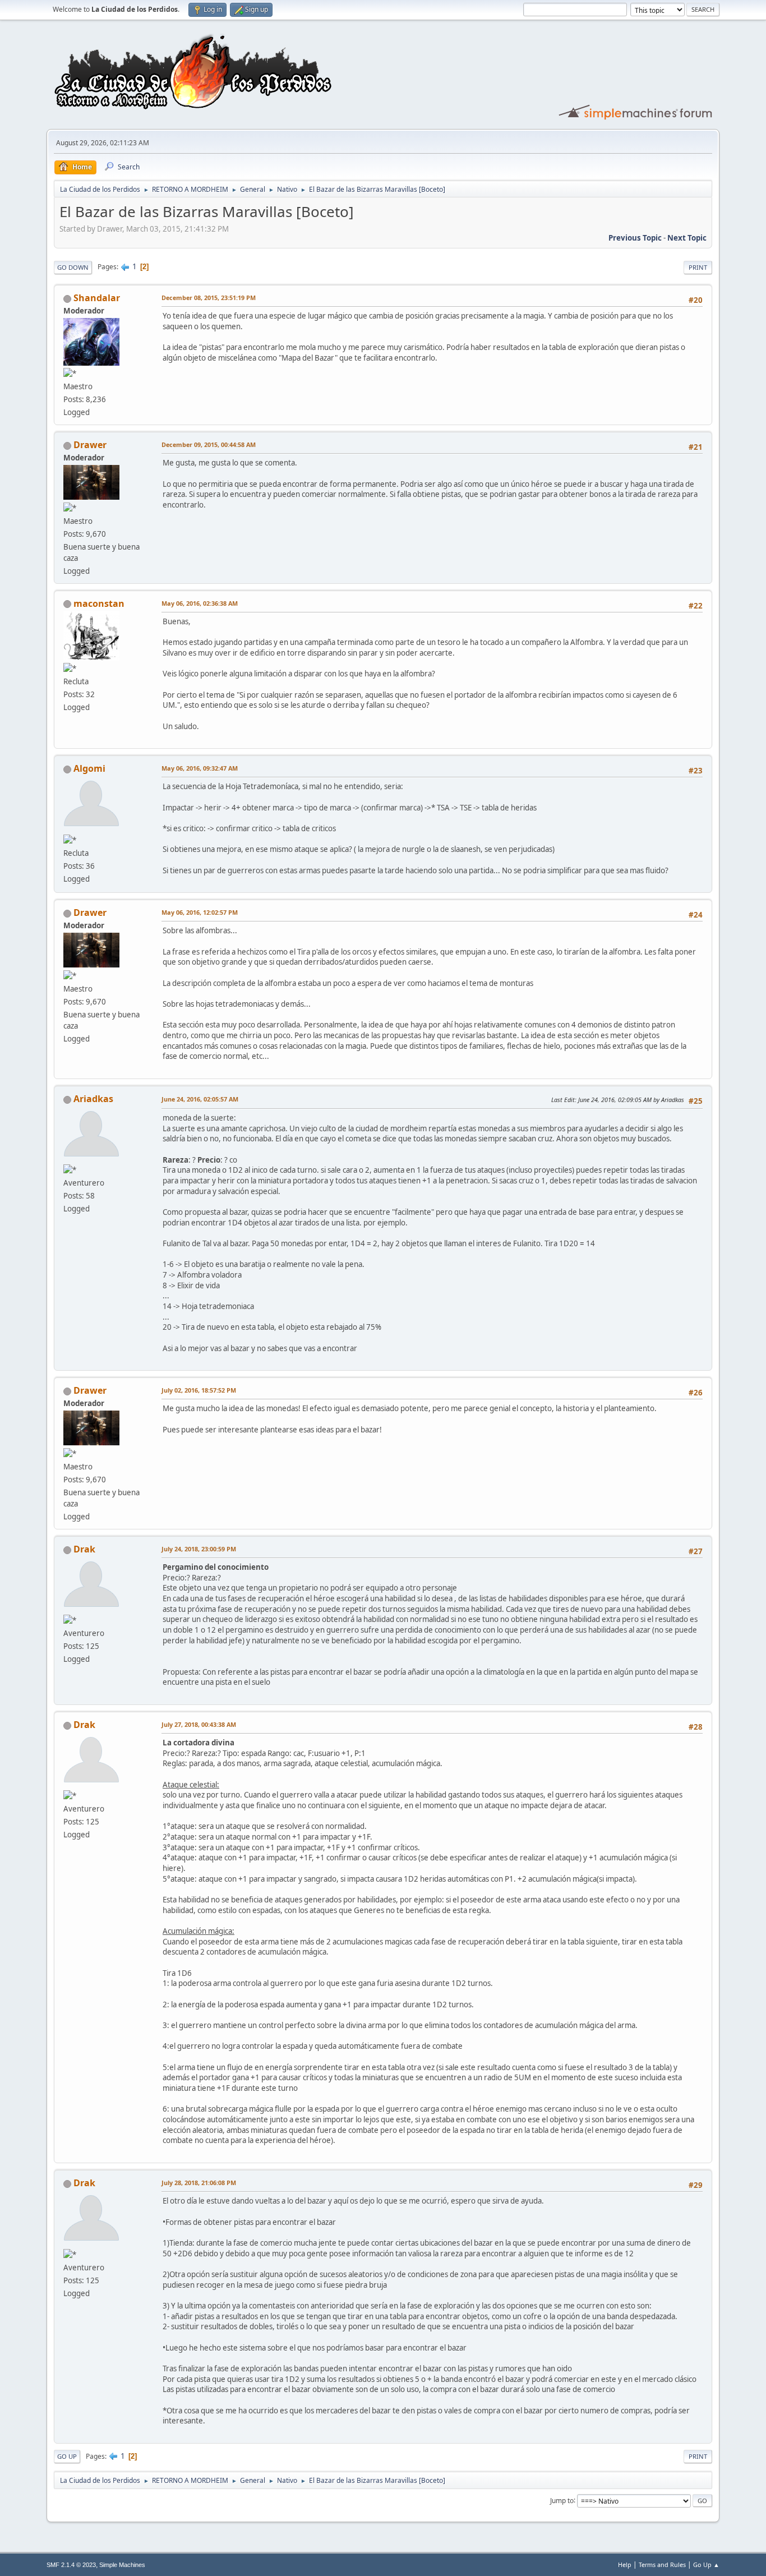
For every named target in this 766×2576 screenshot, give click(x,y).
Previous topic (635, 238)
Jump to (562, 2500)
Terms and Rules (662, 2565)
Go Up (67, 2456)
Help (625, 2565)
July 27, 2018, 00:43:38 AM (199, 1724)
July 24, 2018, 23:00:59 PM (199, 1549)
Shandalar (97, 298)
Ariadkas (93, 1099)
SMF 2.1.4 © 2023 (71, 2565)
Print (698, 267)
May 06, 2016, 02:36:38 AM (200, 603)
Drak (84, 1549)
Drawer (90, 445)
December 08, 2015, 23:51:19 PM (209, 298)
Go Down (73, 267)
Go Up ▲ (706, 2565)
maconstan (99, 603)
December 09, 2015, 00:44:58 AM (209, 444)
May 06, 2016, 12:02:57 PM (200, 912)
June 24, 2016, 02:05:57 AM (200, 1099)
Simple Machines (122, 2565)
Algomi (89, 768)
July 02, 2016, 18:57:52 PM (199, 1390)
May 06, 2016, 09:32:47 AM (200, 768)
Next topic (687, 238)
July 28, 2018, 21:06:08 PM (199, 2183)
